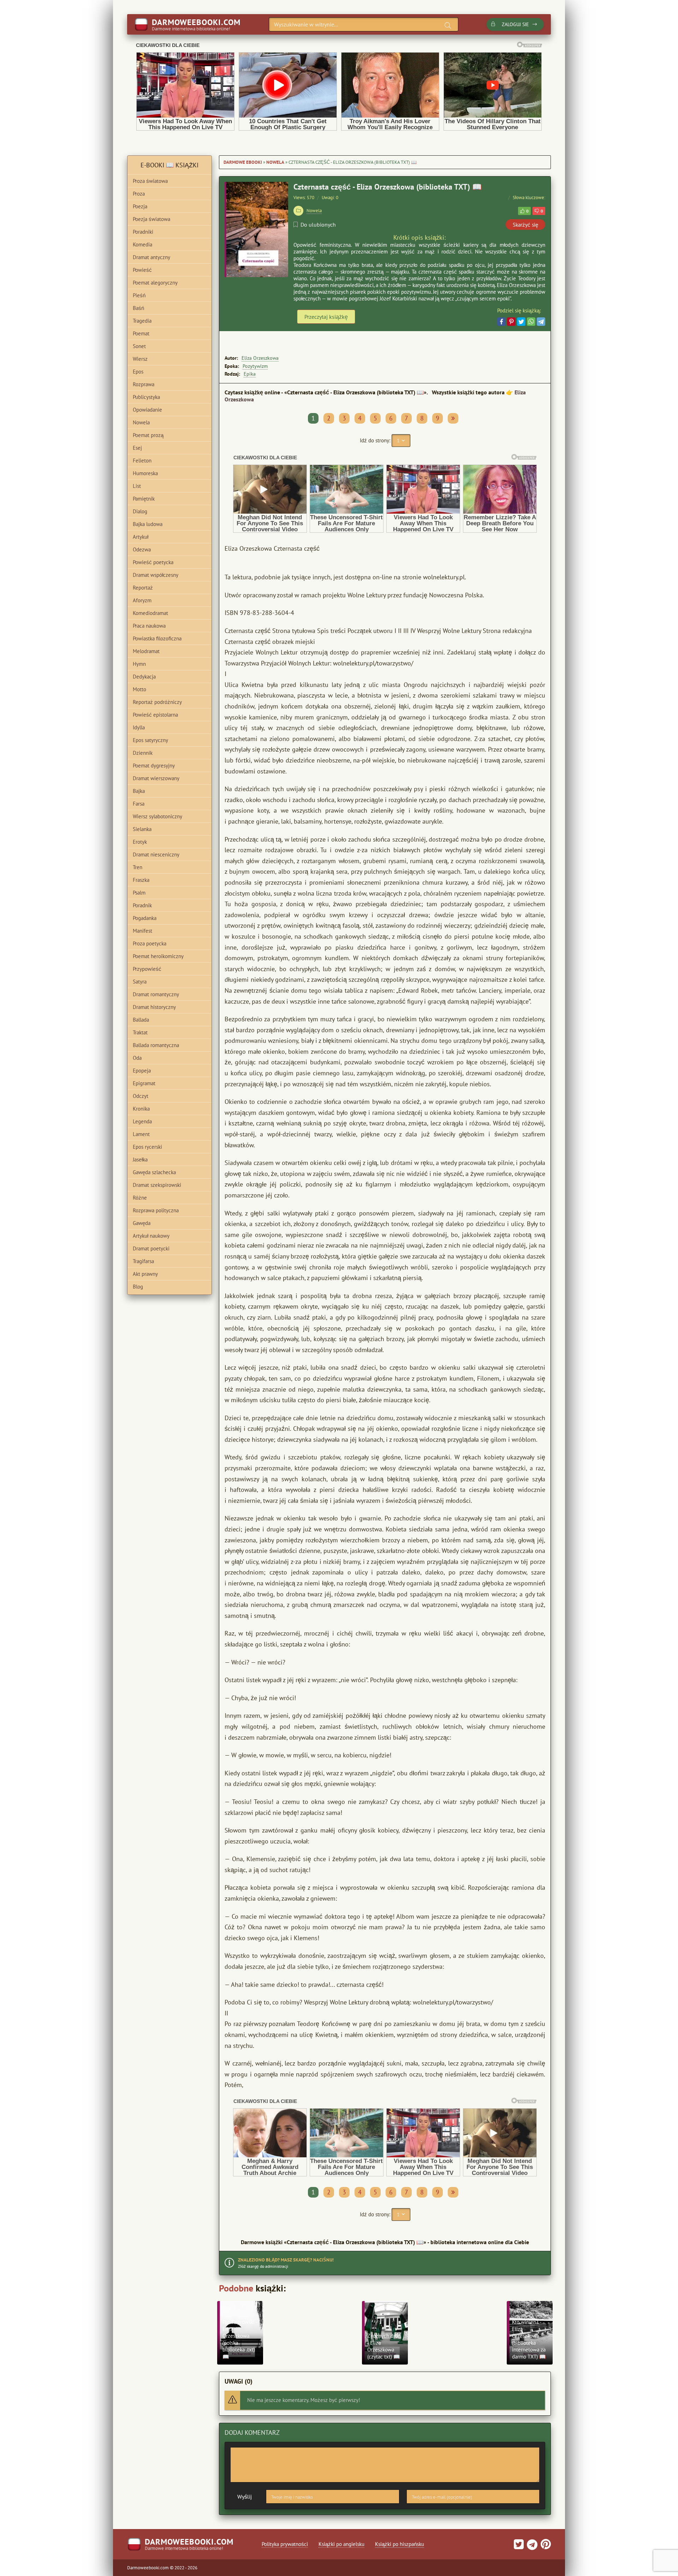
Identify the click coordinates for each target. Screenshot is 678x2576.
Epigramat (144, 1083)
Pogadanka (145, 918)
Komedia (142, 244)
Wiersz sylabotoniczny (157, 816)
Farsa (139, 804)
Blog (138, 1287)
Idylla (139, 727)
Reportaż (143, 588)
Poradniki (143, 232)
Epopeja (142, 1071)
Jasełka (140, 1160)
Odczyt (141, 1096)
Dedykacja (144, 677)
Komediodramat (150, 613)
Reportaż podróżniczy (157, 702)
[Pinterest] (511, 322)
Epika (250, 374)
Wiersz (140, 359)
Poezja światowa (151, 219)
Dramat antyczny (151, 257)
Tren (138, 867)
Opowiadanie (147, 410)
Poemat (141, 333)
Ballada (141, 1020)
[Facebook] (501, 322)
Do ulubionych (318, 225)
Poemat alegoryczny (155, 283)
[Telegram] (541, 322)
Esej (137, 448)
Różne (140, 1198)
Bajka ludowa (148, 524)
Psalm (139, 893)
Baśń (138, 308)
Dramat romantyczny (156, 994)
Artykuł (141, 537)
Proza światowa (150, 181)
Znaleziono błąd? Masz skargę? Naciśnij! (286, 2260)
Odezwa (142, 549)
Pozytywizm (255, 366)
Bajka (139, 791)
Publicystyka (146, 397)
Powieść (142, 270)
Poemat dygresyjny (154, 766)
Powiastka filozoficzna (157, 638)
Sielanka (142, 829)
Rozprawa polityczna (156, 1210)
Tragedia (142, 321)
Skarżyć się (525, 225)
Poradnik (142, 905)
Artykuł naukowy (151, 1236)
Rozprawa (144, 384)
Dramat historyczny (154, 1007)
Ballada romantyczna (156, 1045)
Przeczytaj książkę (326, 317)
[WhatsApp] (531, 322)
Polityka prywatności (285, 2544)
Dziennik (143, 753)
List (137, 486)
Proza (139, 194)
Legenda (142, 1121)
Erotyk (140, 842)
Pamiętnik (144, 499)
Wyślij (245, 2497)
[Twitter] (521, 322)
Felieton (142, 461)
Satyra (140, 982)
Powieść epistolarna (155, 715)
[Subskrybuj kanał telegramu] (531, 2547)
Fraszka (141, 880)
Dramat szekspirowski (157, 1185)
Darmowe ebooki (243, 162)
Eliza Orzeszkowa (260, 358)
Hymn (139, 664)
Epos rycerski (147, 1147)
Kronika (141, 1109)
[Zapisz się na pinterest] (545, 2547)
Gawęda (142, 1223)
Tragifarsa (143, 1261)
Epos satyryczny (150, 740)
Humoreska (145, 473)
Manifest (142, 931)
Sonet (139, 346)
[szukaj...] (448, 25)
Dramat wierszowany (156, 778)
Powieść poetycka (153, 562)
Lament (141, 1134)
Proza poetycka (150, 943)
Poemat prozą (148, 435)
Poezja (140, 206)
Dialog (140, 511)
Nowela (275, 162)
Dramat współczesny (156, 575)
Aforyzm (142, 600)
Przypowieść (147, 969)
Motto (139, 689)
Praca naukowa (149, 626)
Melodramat (146, 651)
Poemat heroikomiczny (158, 956)
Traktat (140, 1032)
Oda (137, 1058)
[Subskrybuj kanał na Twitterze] (519, 2547)
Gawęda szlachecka (154, 1172)
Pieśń (139, 295)
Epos (138, 372)
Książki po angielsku (341, 2544)
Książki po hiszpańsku (400, 2544)
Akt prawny (145, 1274)
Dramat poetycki (151, 1248)
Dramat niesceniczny (156, 854)
